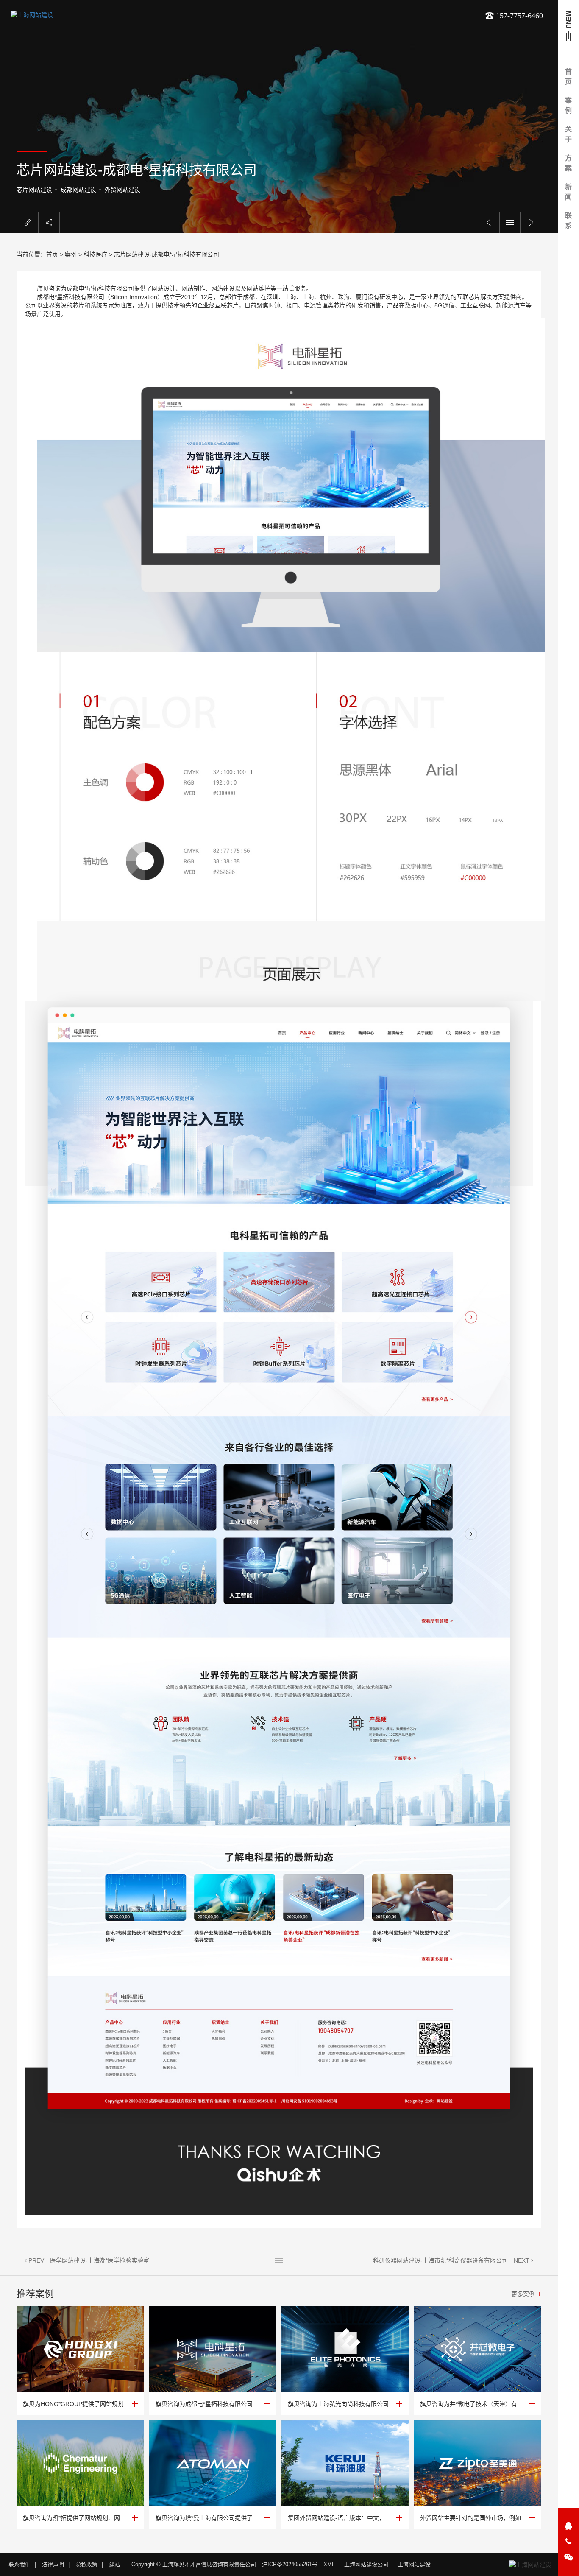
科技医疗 (95, 254)
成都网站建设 (78, 190)
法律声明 (53, 2564)
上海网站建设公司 (366, 2564)
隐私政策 (86, 2564)
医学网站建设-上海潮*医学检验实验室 (100, 2260)
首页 (52, 254)
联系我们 (19, 2564)
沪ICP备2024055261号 (290, 2564)
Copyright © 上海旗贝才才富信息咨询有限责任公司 (194, 2564)
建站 (114, 2564)
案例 (71, 254)
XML (329, 2564)
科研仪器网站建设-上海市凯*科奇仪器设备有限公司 (440, 2260)
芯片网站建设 (34, 190)
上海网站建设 (414, 2564)
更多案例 (523, 2294)
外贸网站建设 (122, 190)
